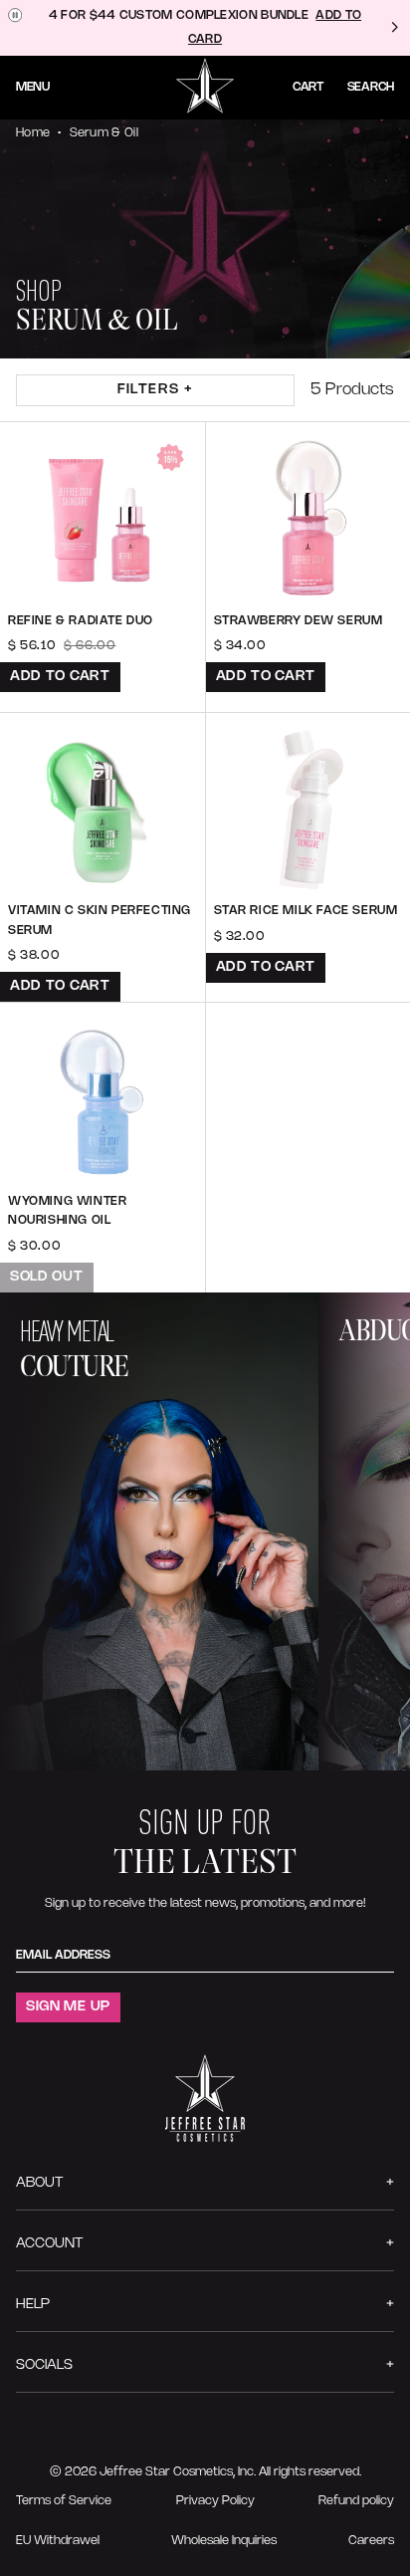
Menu (33, 87)
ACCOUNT (49, 2244)
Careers (371, 2541)
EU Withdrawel (58, 2541)
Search (371, 87)
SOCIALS (44, 2365)
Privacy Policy (215, 2501)
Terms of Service (64, 2501)
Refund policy (356, 2501)
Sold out (47, 1277)
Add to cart (60, 677)
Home (33, 133)
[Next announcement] (394, 28)
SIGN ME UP (68, 2007)
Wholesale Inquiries (224, 2541)
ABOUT (39, 2183)
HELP (33, 2305)
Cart (308, 87)
